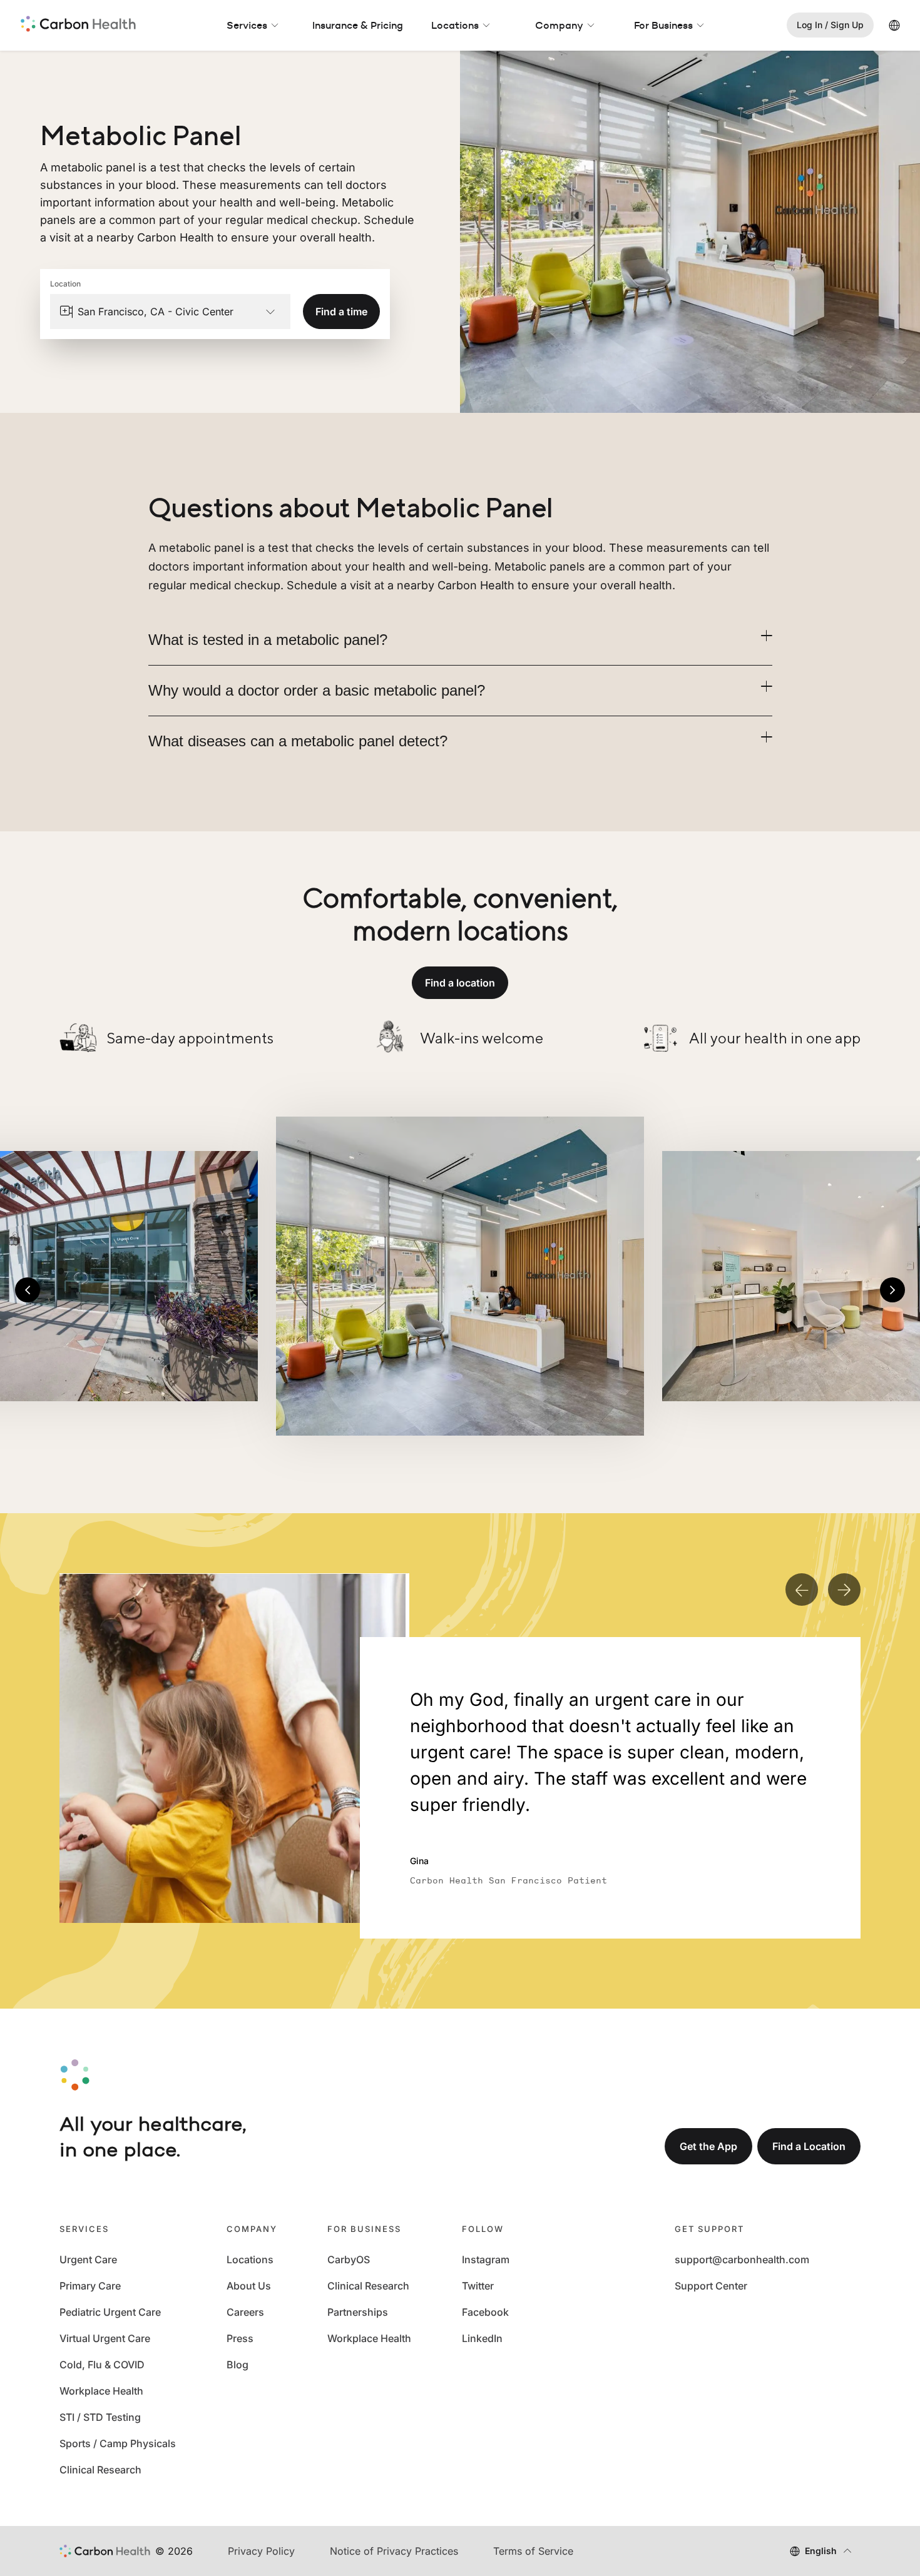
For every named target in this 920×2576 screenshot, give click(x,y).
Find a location (460, 983)
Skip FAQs (460, 479)
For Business (663, 25)
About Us (249, 2286)
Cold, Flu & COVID (102, 2365)
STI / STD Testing (100, 2417)
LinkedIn (482, 2338)
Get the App (708, 2146)
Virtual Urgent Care (105, 2338)
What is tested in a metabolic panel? (268, 640)
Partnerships (358, 2312)
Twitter (478, 2286)
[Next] (892, 1290)
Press (240, 2338)
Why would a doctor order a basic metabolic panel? (317, 690)
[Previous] (28, 1290)
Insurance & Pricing (358, 25)
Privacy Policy (261, 2551)
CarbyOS (349, 2259)
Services (247, 25)
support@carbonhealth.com (742, 2259)
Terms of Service (533, 2551)
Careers (245, 2312)
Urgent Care (88, 2259)
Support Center (711, 2286)
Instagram (486, 2259)
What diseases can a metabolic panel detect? (298, 741)
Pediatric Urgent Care (110, 2312)
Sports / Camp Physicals (118, 2443)
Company (559, 25)
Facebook (485, 2312)
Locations (455, 25)
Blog (238, 2365)
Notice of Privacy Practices (394, 2551)
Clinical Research (100, 2470)
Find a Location (809, 2146)
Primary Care (90, 2286)
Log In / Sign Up (830, 25)
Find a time (341, 312)
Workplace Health (101, 2391)
